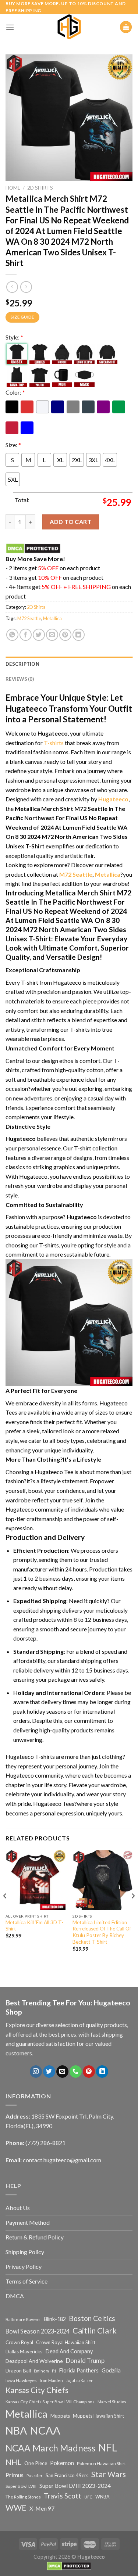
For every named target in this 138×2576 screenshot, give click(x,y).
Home (13, 188)
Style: (14, 337)
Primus (15, 2475)
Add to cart (70, 522)
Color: (15, 392)
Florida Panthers (79, 2370)
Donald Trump (85, 2361)
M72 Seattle (29, 618)
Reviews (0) (20, 679)
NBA (16, 2431)
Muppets (60, 2416)
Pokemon (62, 2463)
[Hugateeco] (69, 27)
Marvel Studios (112, 2402)
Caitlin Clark (95, 2331)
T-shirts (54, 743)
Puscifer (35, 2476)
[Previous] (5, 1910)
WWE (16, 2508)
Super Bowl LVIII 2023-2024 (75, 2486)
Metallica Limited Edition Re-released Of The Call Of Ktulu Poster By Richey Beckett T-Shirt (102, 1932)
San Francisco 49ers (67, 2475)
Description (22, 664)
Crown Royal (19, 2342)
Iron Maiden (51, 2380)
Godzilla (111, 2370)
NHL (13, 2462)
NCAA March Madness (50, 2448)
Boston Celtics (92, 2318)
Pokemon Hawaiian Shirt (101, 2463)
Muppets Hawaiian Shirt (98, 2416)
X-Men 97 (42, 2508)
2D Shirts (40, 188)
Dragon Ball (18, 2371)
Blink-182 (55, 2319)
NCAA (45, 2430)
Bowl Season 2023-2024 (38, 2331)
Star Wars (109, 2474)
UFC (88, 2497)
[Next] (133, 1910)
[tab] (69, 664)
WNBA (102, 2497)
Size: (13, 445)
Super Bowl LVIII (21, 2486)
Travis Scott (63, 2496)
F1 (54, 2371)
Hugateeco (113, 799)
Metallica (52, 618)
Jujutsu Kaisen (80, 2380)
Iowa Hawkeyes (21, 2380)
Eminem (41, 2371)
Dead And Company (69, 2351)
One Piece (36, 2463)
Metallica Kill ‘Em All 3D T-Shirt (34, 1926)
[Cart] (126, 27)
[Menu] (10, 27)
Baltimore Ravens (23, 2319)
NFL (108, 2447)
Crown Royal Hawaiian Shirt (66, 2342)
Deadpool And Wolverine (34, 2361)
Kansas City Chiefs (37, 2390)
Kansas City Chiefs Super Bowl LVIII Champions (50, 2402)
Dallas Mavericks (24, 2352)
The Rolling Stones (23, 2497)
